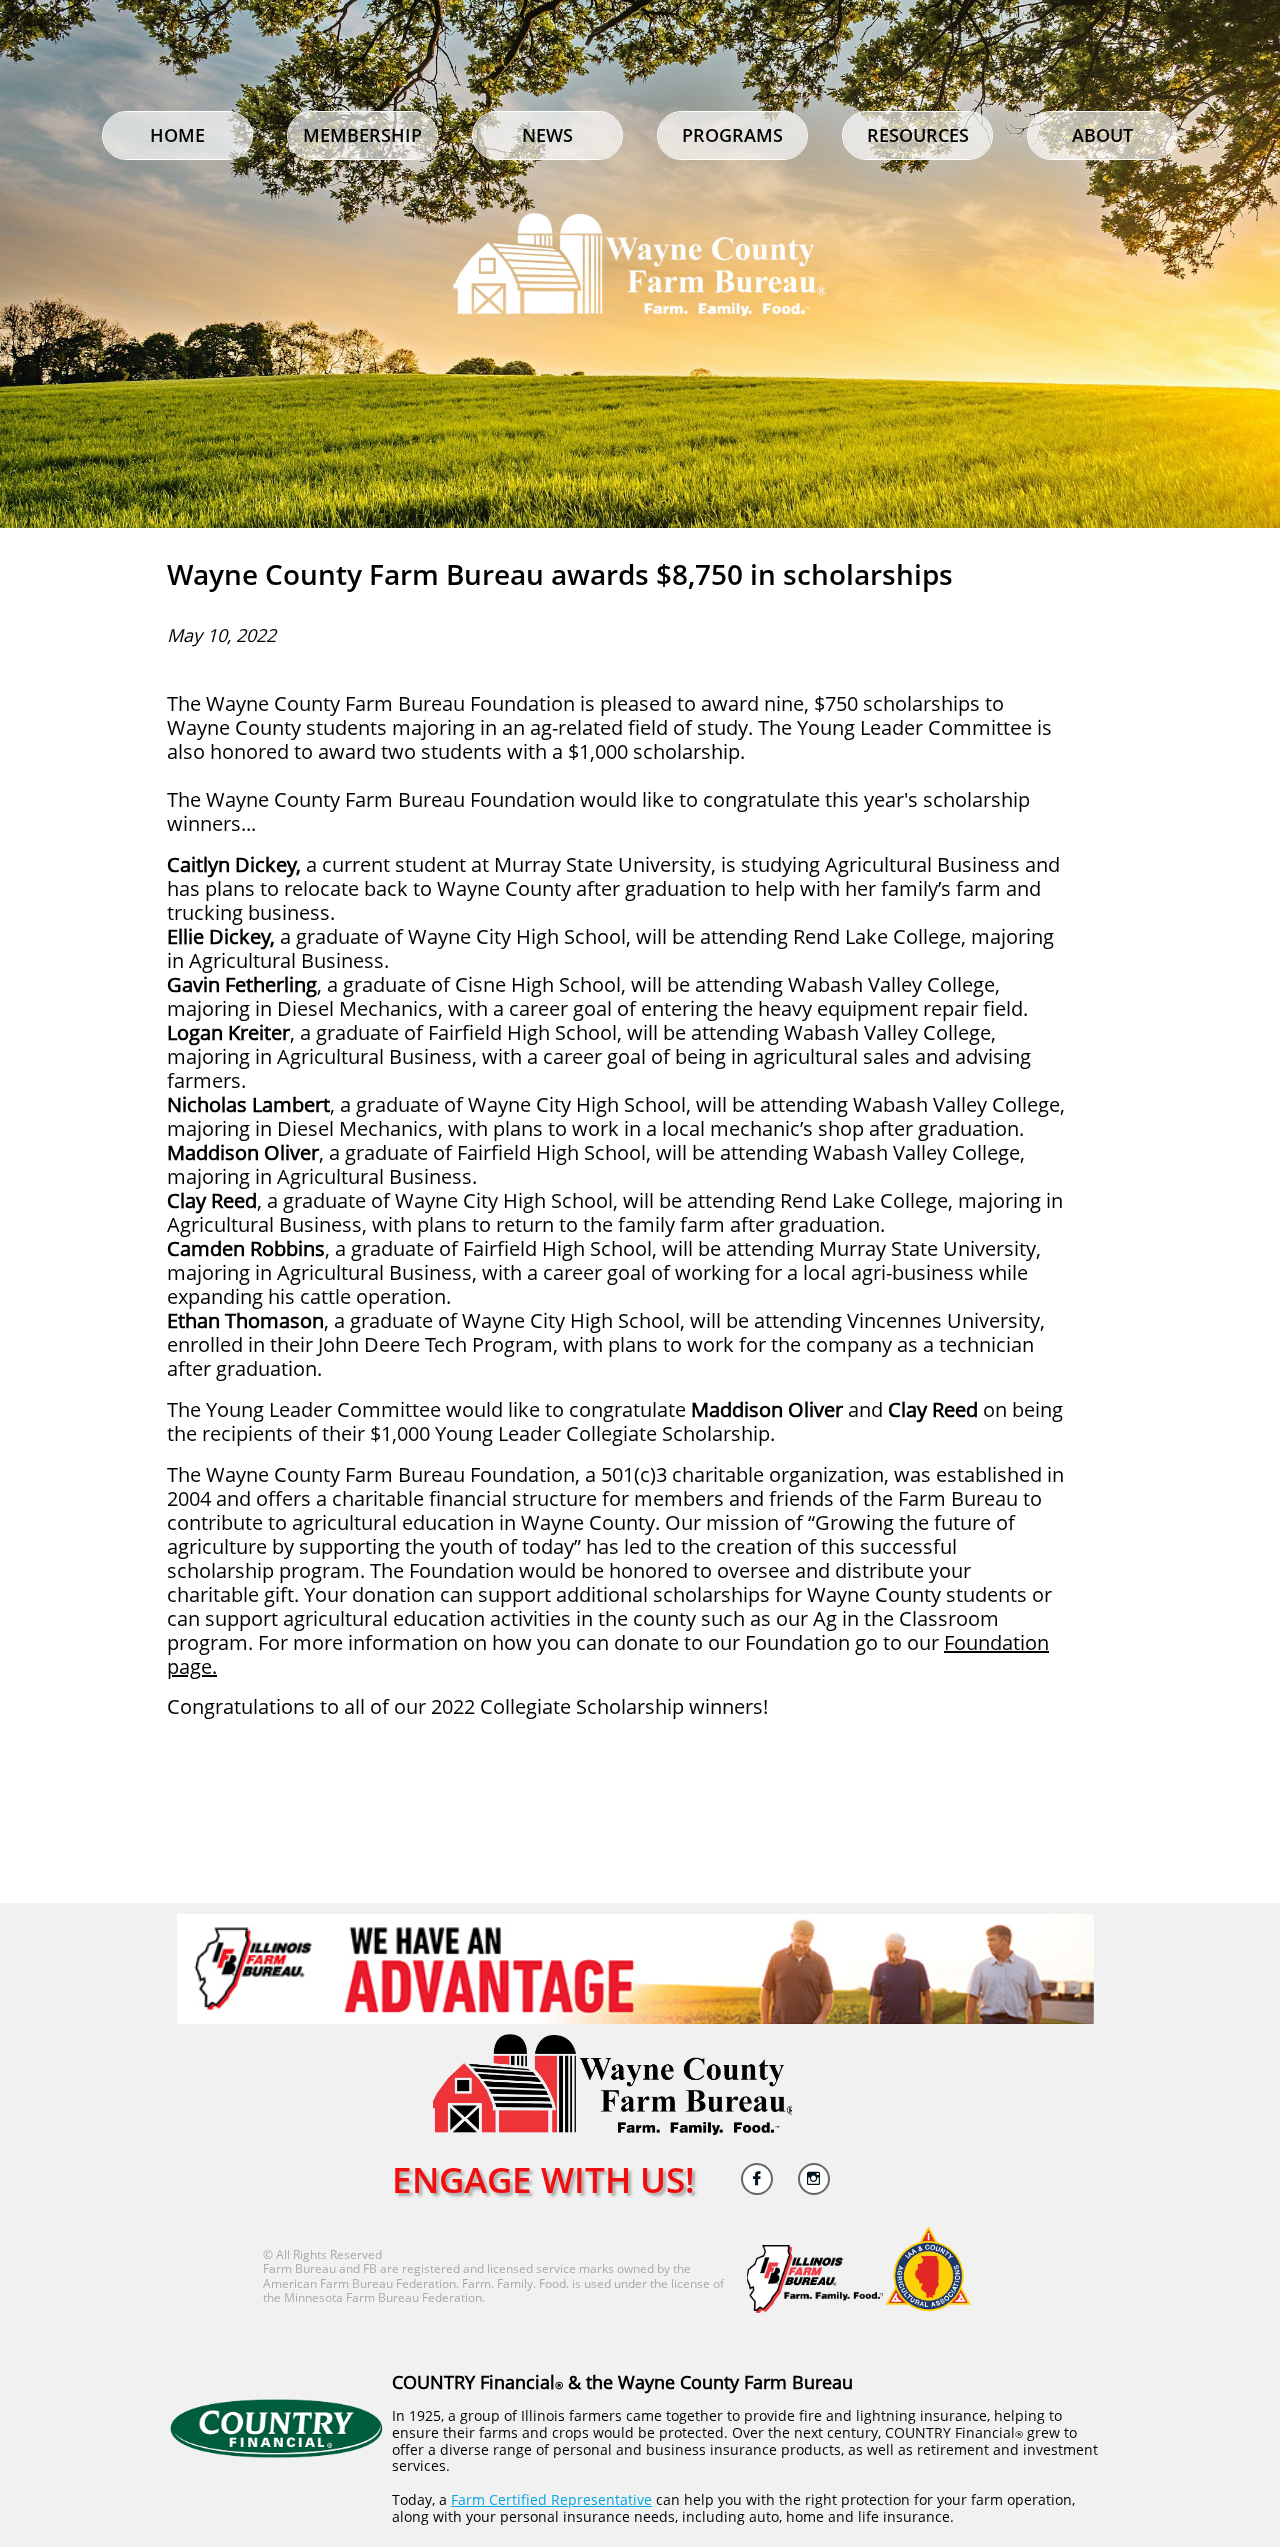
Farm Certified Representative (551, 2499)
